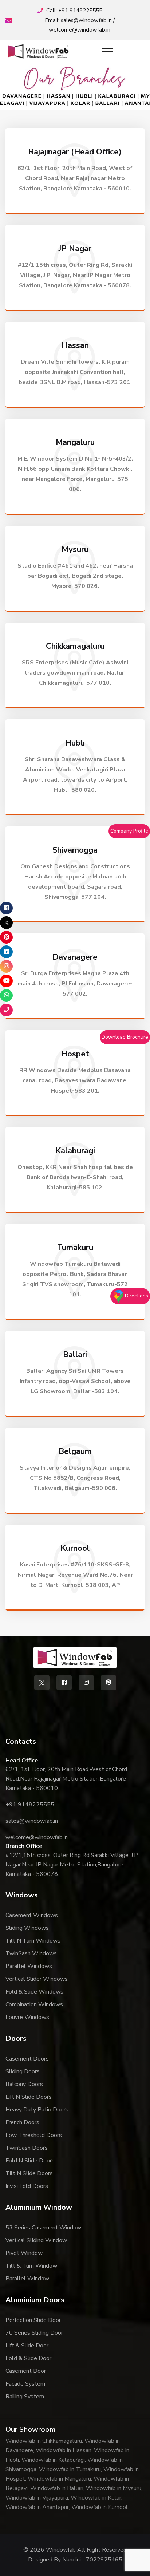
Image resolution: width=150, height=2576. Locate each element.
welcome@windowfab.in (80, 30)
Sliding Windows (27, 1928)
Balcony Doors (24, 2084)
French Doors (22, 2122)
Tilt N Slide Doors (29, 2173)
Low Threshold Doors (34, 2135)
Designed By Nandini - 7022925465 (75, 2560)
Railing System (25, 2397)
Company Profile (129, 831)
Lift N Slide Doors (29, 2097)
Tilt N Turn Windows (33, 1941)
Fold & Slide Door (28, 2358)
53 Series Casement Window (43, 2228)
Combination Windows (34, 2004)
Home (72, 91)
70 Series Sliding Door (34, 2333)
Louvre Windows (27, 2017)
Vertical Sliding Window (36, 2240)
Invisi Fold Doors (27, 2186)
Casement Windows (32, 1915)
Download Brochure (125, 1037)
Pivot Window (24, 2253)
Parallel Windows (29, 1966)
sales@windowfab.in (86, 20)
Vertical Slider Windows (37, 1979)
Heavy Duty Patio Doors (37, 2110)
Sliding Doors (23, 2071)
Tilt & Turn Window (31, 2266)
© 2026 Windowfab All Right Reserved (75, 2550)
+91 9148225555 (80, 11)
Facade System (25, 2384)
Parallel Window (27, 2279)
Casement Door (26, 2371)
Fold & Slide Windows (34, 1992)
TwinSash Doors (27, 2148)
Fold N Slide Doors (30, 2161)
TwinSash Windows (31, 1953)
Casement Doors (27, 2059)
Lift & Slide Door (27, 2346)
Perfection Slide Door (33, 2320)
